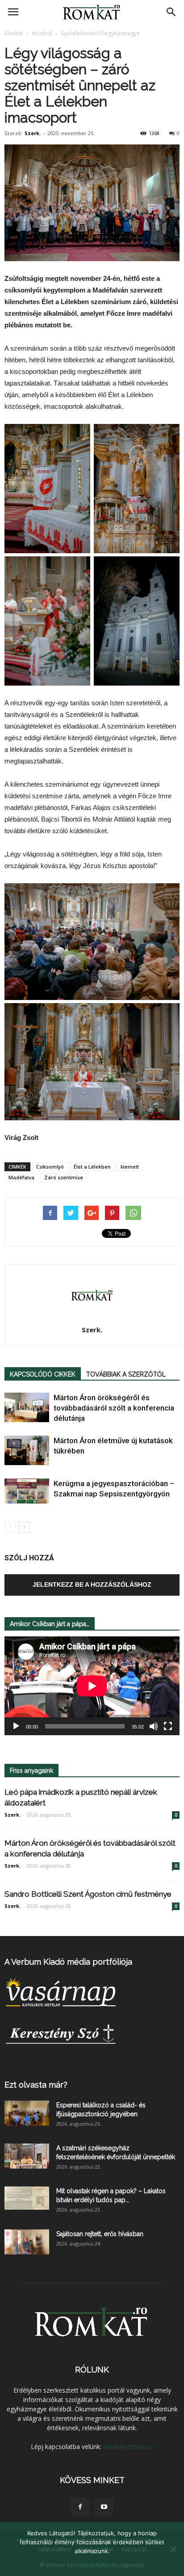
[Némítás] (154, 1726)
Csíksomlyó (50, 1167)
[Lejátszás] (16, 1726)
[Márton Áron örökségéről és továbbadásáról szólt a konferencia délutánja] (27, 1408)
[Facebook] (80, 2507)
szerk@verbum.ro (128, 2447)
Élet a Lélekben (92, 1167)
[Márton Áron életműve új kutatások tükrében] (27, 1451)
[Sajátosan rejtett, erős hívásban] (27, 2242)
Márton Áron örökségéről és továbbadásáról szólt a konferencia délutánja (114, 1408)
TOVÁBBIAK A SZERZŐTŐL (126, 1374)
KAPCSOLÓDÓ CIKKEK (43, 1374)
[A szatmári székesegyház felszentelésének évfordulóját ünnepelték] (27, 2156)
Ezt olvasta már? (36, 2085)
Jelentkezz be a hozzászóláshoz (92, 1585)
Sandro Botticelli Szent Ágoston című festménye (88, 1894)
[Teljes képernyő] (168, 1726)
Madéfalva (21, 1177)
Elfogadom (92, 2563)
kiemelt (130, 1167)
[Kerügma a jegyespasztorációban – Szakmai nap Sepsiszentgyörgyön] (27, 1491)
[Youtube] (104, 2507)
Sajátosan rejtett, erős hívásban (100, 2234)
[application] (92, 1686)
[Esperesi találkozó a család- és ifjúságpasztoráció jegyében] (27, 2113)
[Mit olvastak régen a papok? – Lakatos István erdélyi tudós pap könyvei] (27, 2198)
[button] (171, 12)
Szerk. (33, 133)
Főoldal (14, 33)
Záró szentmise (64, 1177)
